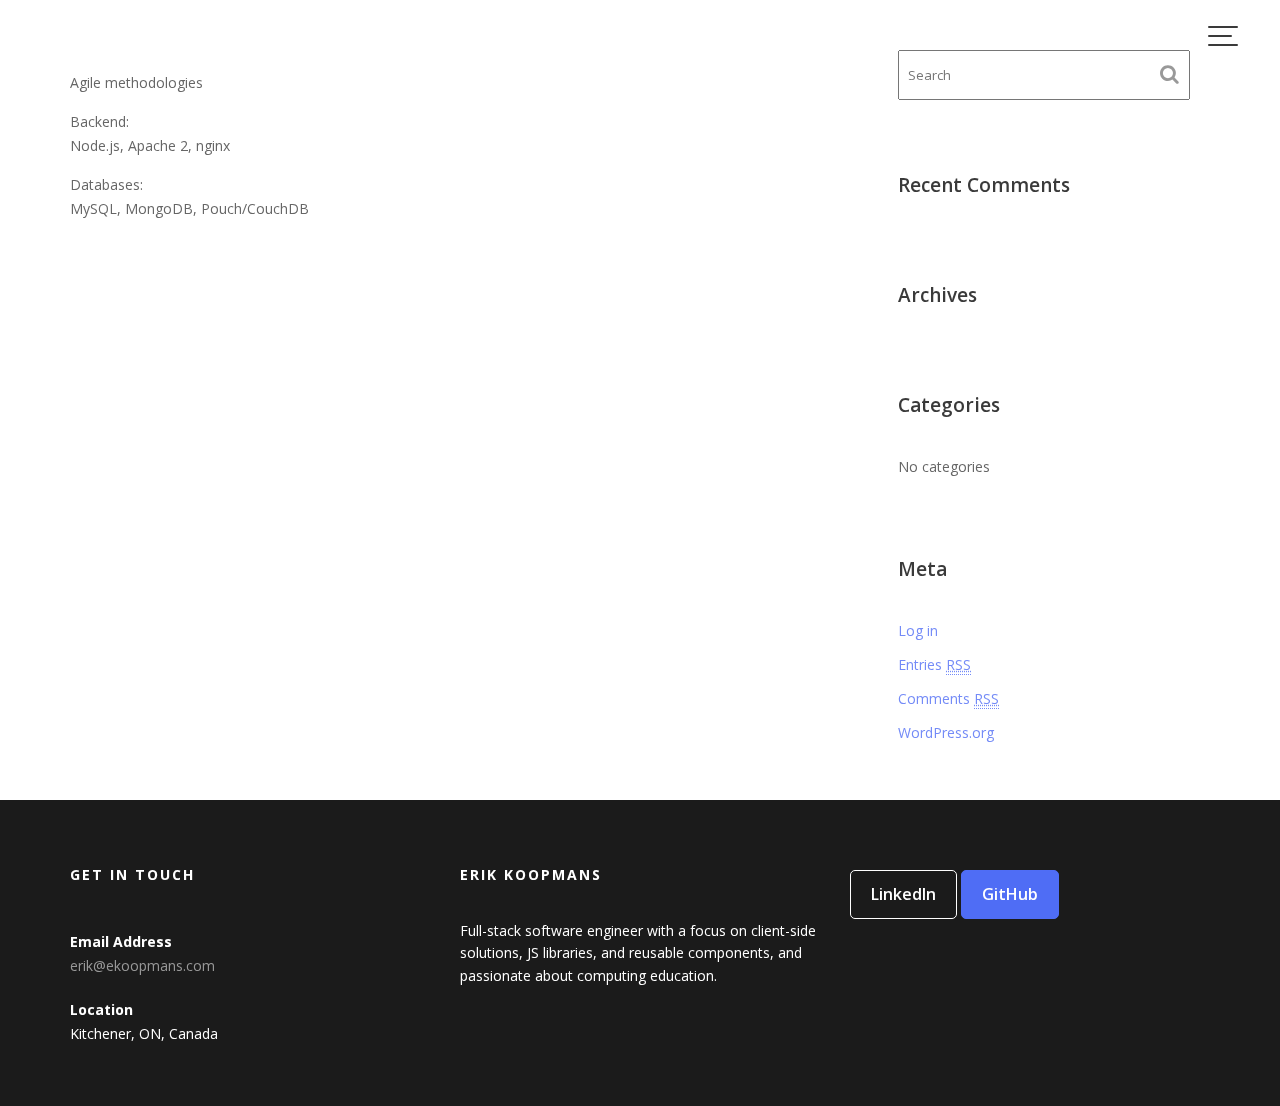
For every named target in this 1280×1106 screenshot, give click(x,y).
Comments (948, 698)
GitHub (1010, 894)
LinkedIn (903, 894)
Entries (934, 664)
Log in (918, 630)
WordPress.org (946, 732)
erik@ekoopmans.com (142, 965)
